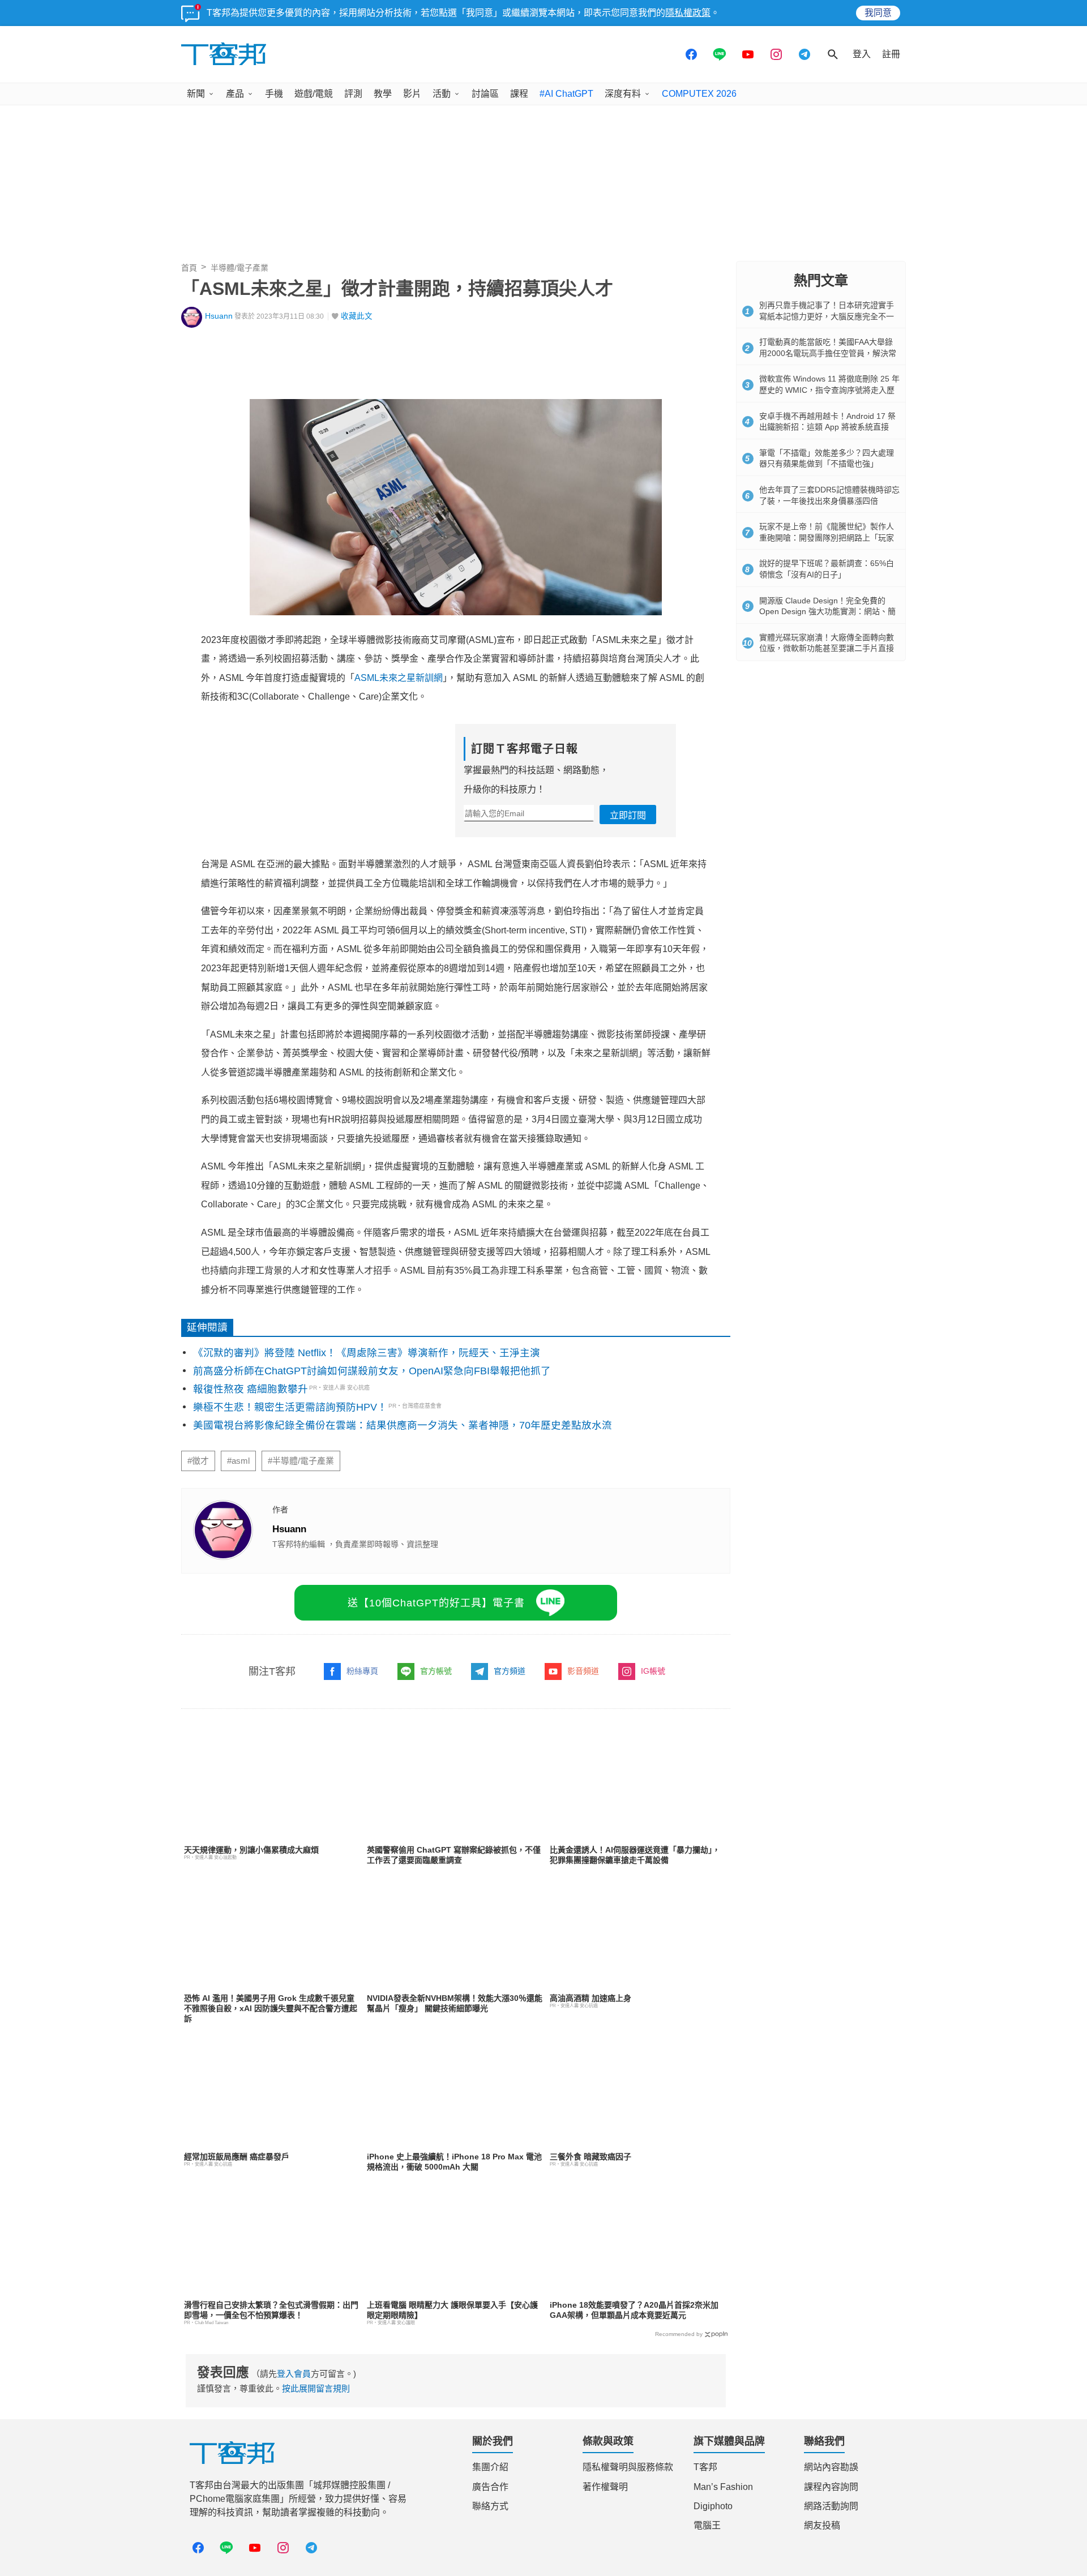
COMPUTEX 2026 (699, 94)
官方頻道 (510, 1671)
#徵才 (198, 1461)
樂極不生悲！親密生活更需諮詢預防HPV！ (290, 1407)
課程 (519, 94)
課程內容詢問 (831, 2487)
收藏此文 (357, 316)
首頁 (189, 268)
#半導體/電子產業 (301, 1461)
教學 (383, 94)
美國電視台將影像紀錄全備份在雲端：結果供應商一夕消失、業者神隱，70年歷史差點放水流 (403, 1425)
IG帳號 (653, 1671)
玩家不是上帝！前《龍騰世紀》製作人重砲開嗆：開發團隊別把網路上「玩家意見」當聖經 (827, 537)
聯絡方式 (490, 2506)
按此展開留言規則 (316, 2388)
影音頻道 (583, 1671)
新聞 (196, 94)
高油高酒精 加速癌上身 (590, 1998)
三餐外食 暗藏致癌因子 (590, 2157)
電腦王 (707, 2525)
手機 (274, 94)
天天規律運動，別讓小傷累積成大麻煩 (251, 1850)
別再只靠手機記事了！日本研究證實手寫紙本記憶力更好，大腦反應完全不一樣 (827, 316)
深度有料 (623, 94)
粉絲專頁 (362, 1671)
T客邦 (705, 2467)
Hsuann (219, 316)
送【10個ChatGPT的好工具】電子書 (436, 1603)
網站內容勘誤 (831, 2467)
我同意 (878, 13)
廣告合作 (490, 2487)
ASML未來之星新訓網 (399, 678)
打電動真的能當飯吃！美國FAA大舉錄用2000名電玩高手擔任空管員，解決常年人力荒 (828, 353)
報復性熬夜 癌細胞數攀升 (251, 1389)
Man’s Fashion (723, 2487)
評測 (353, 94)
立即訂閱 (628, 815)
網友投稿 (822, 2525)
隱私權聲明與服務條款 (628, 2467)
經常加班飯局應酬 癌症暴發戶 (237, 2157)
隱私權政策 (688, 13)
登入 (862, 54)
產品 (235, 94)
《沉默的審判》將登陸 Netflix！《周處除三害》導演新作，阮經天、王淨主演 (367, 1353)
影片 (412, 94)
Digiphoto (713, 2506)
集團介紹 (490, 2467)
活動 (442, 94)
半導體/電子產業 (239, 268)
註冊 (891, 54)
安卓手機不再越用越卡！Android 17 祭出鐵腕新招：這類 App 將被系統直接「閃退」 (827, 427)
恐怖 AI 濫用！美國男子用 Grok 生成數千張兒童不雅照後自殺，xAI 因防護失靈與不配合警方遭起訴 (271, 2008)
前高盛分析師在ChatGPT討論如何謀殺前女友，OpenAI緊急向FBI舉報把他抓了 (372, 1371)
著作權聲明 (605, 2487)
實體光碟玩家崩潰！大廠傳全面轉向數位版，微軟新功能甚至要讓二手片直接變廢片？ (827, 648)
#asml (238, 1461)
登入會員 (294, 2374)
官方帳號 (436, 1671)
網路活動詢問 (831, 2506)
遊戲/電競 (314, 94)
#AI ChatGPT (566, 94)
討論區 (485, 94)
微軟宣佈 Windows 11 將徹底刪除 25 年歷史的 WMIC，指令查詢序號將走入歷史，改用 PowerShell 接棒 (829, 390)
